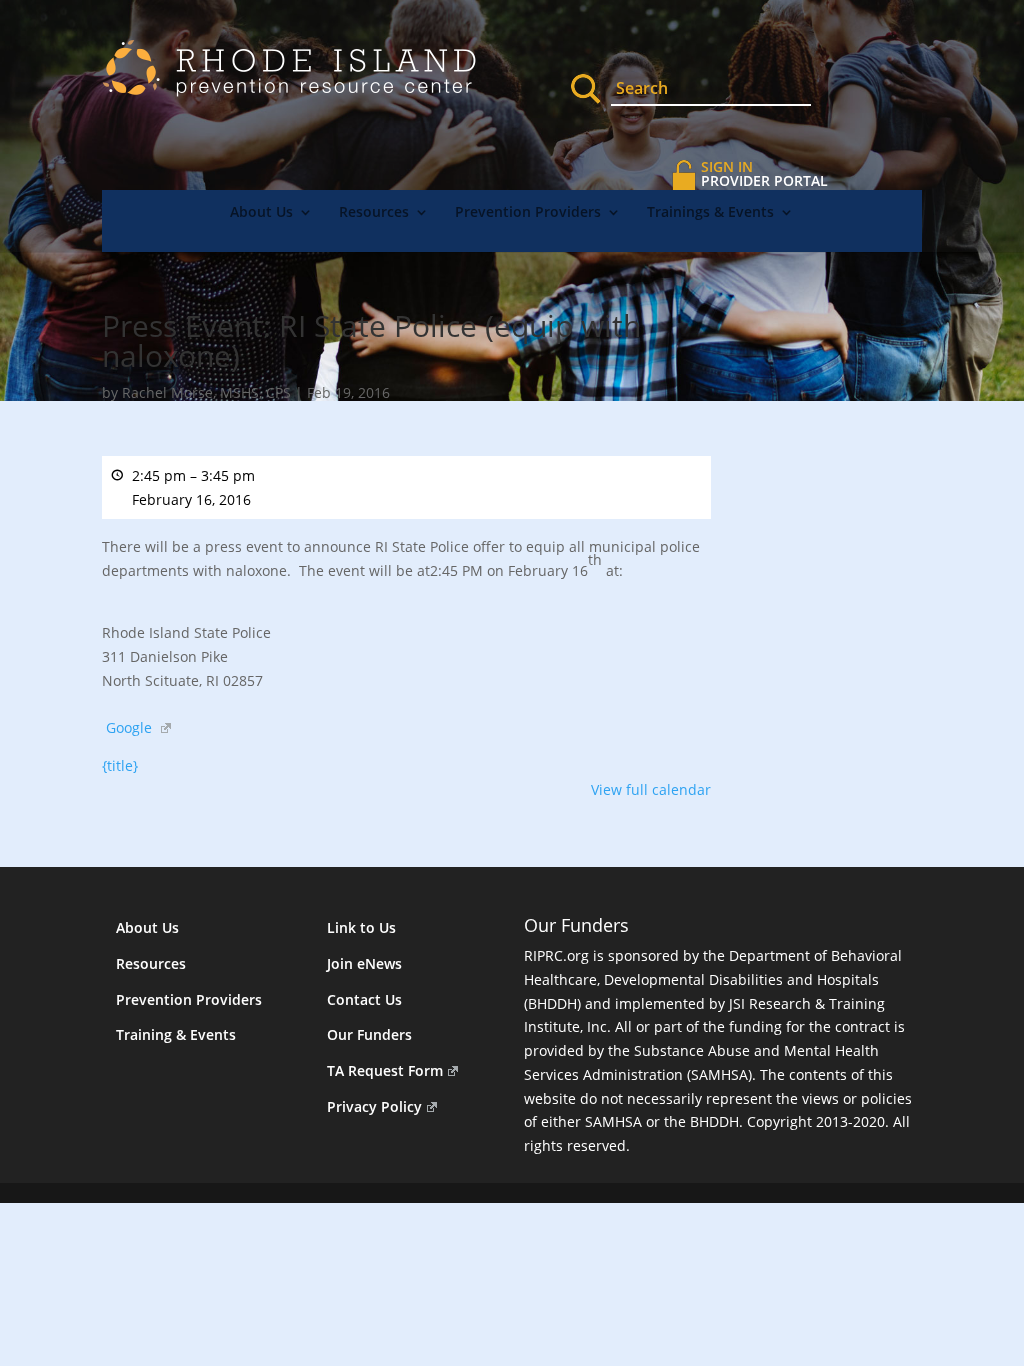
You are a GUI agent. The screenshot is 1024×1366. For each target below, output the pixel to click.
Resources (374, 213)
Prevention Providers (528, 213)
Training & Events (176, 1034)
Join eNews (364, 963)
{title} (120, 765)
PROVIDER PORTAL (764, 173)
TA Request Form (385, 1070)
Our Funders (369, 1034)
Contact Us (364, 999)
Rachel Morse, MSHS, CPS (206, 392)
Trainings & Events (710, 213)
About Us (261, 213)
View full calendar (651, 789)
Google (129, 727)
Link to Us (361, 927)
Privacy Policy (374, 1106)
